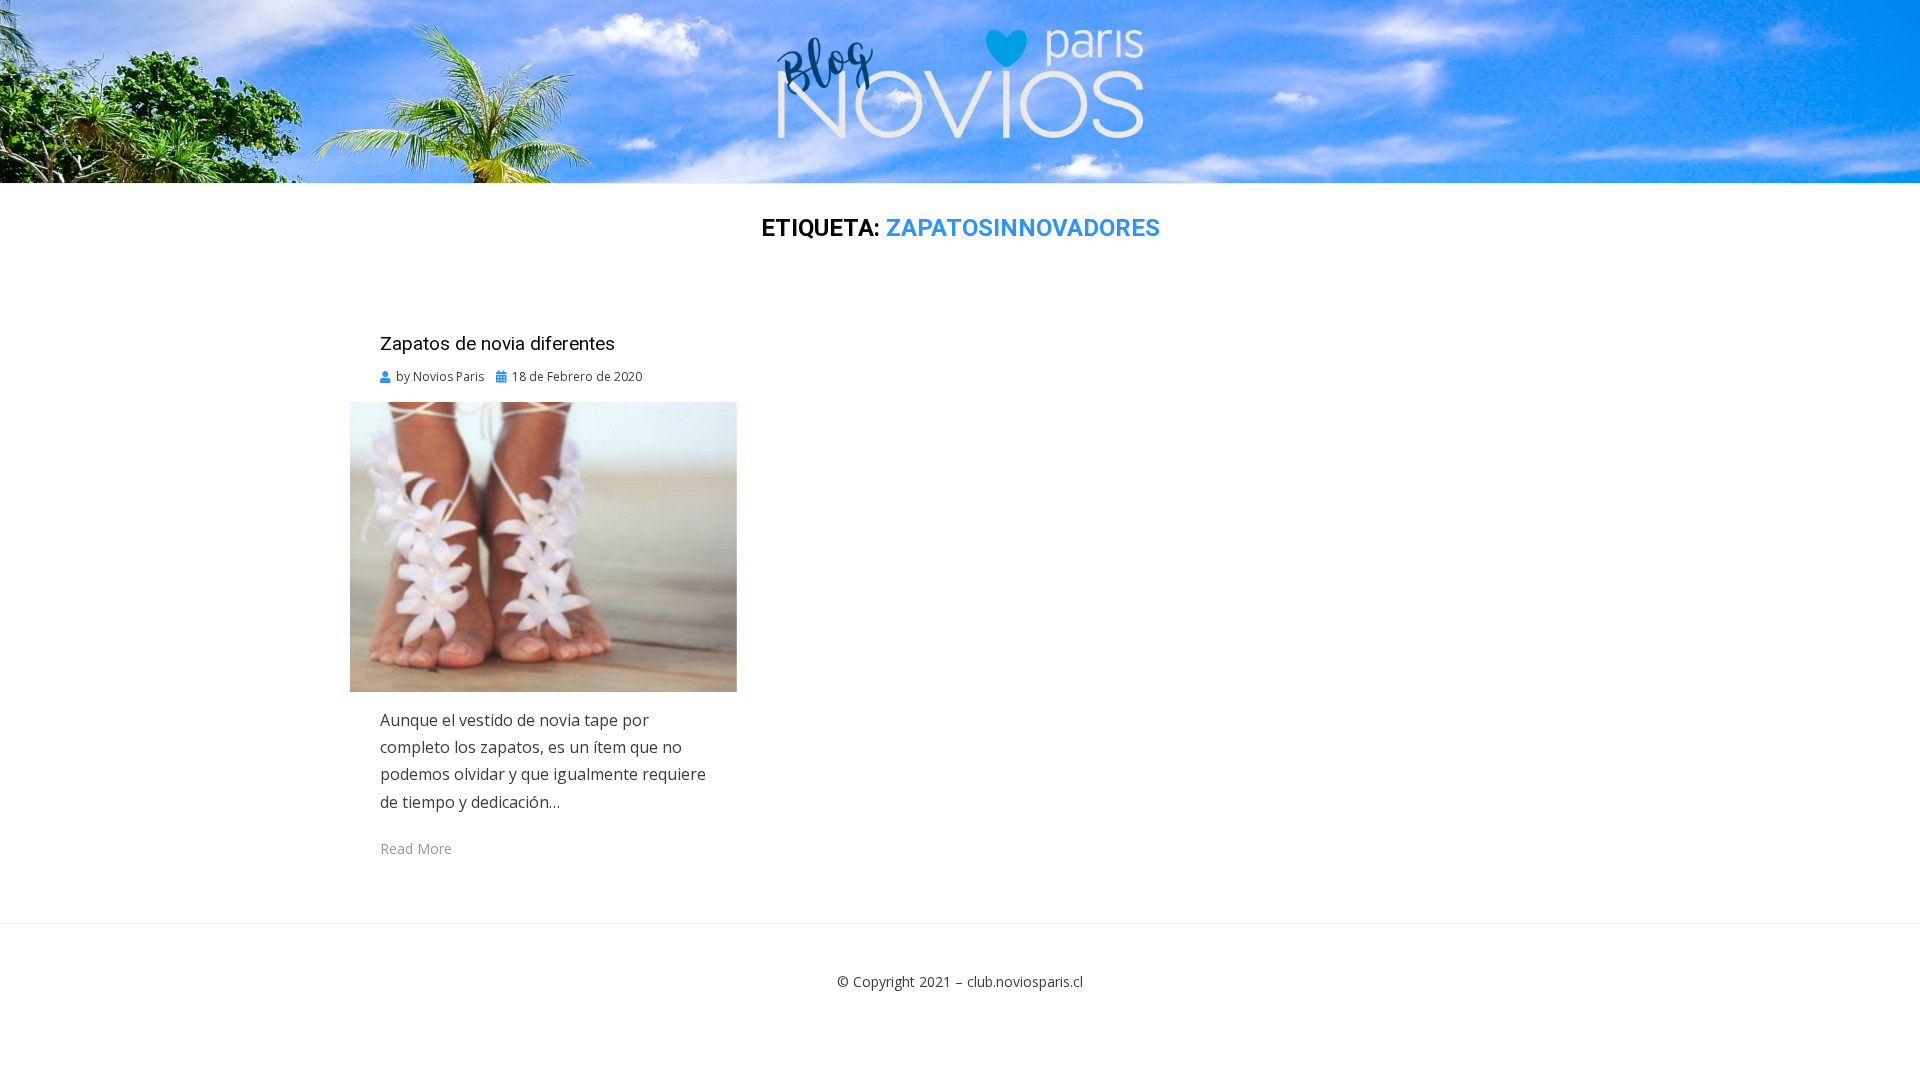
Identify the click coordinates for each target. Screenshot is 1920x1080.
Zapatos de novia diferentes (497, 343)
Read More (416, 848)
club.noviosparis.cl (1025, 981)
